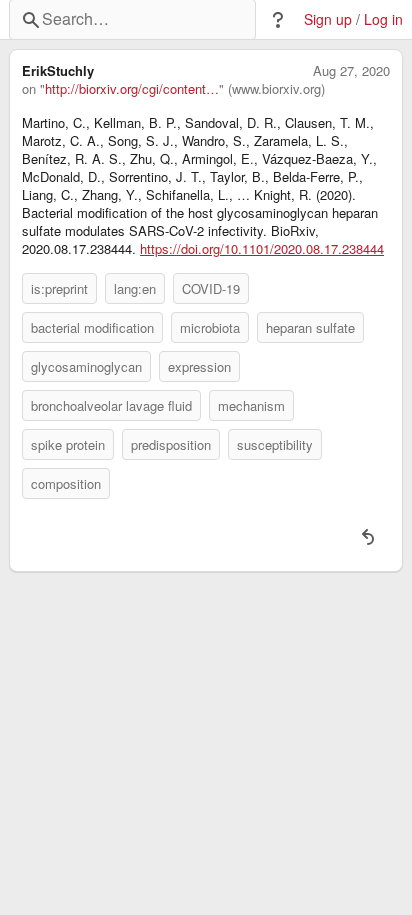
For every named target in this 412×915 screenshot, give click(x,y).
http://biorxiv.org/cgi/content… (132, 89)
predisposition (171, 444)
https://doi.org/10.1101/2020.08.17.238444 (262, 249)
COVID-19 (211, 288)
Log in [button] (383, 19)
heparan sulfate (310, 327)
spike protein (68, 444)
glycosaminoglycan (86, 366)
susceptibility (275, 444)
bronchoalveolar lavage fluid (111, 405)
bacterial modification (92, 327)
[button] (278, 20)
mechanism (251, 405)
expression (199, 366)
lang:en (135, 288)
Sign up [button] (328, 19)
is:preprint (59, 288)
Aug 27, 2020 (351, 71)
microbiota (210, 327)
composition (66, 483)
